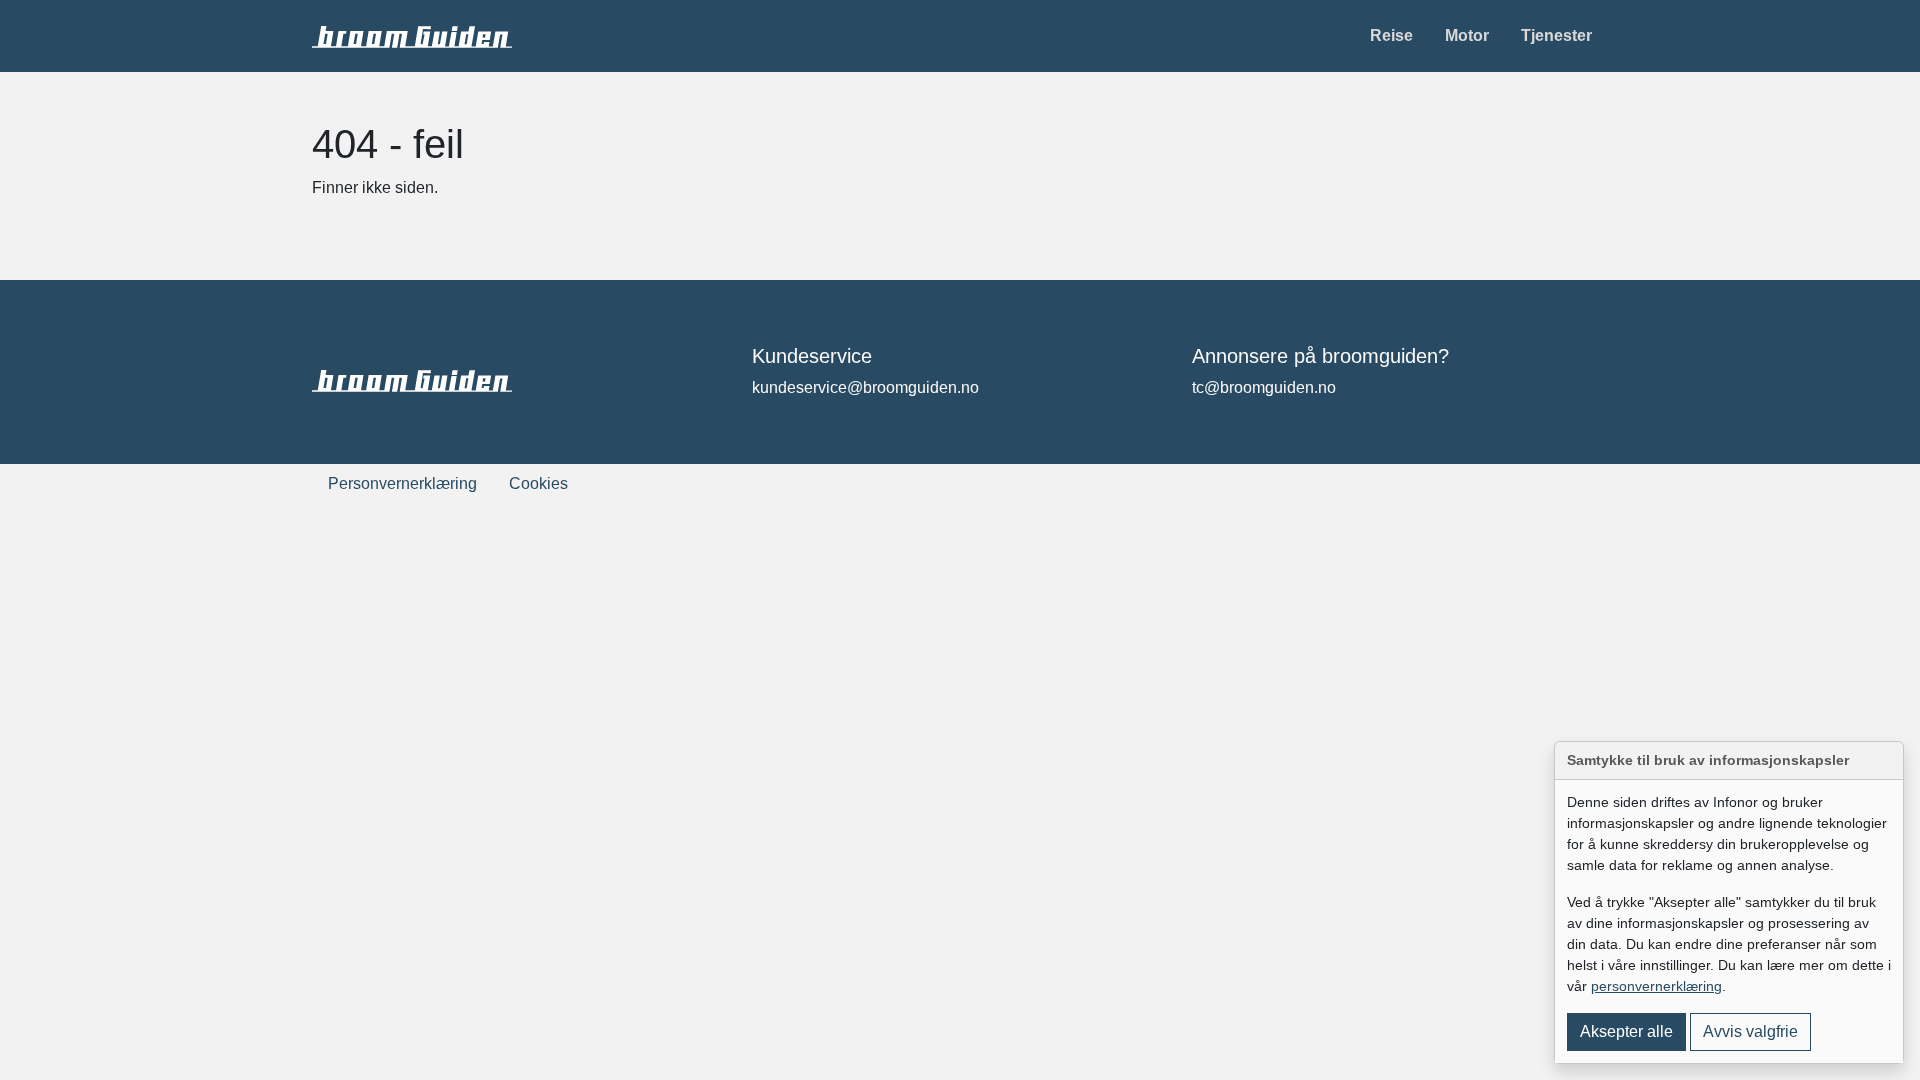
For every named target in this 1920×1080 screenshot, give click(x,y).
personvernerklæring (1656, 986)
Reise (1391, 35)
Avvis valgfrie (1750, 1031)
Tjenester (1556, 35)
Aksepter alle (1626, 1031)
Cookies (538, 483)
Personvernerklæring (402, 483)
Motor (1467, 35)
